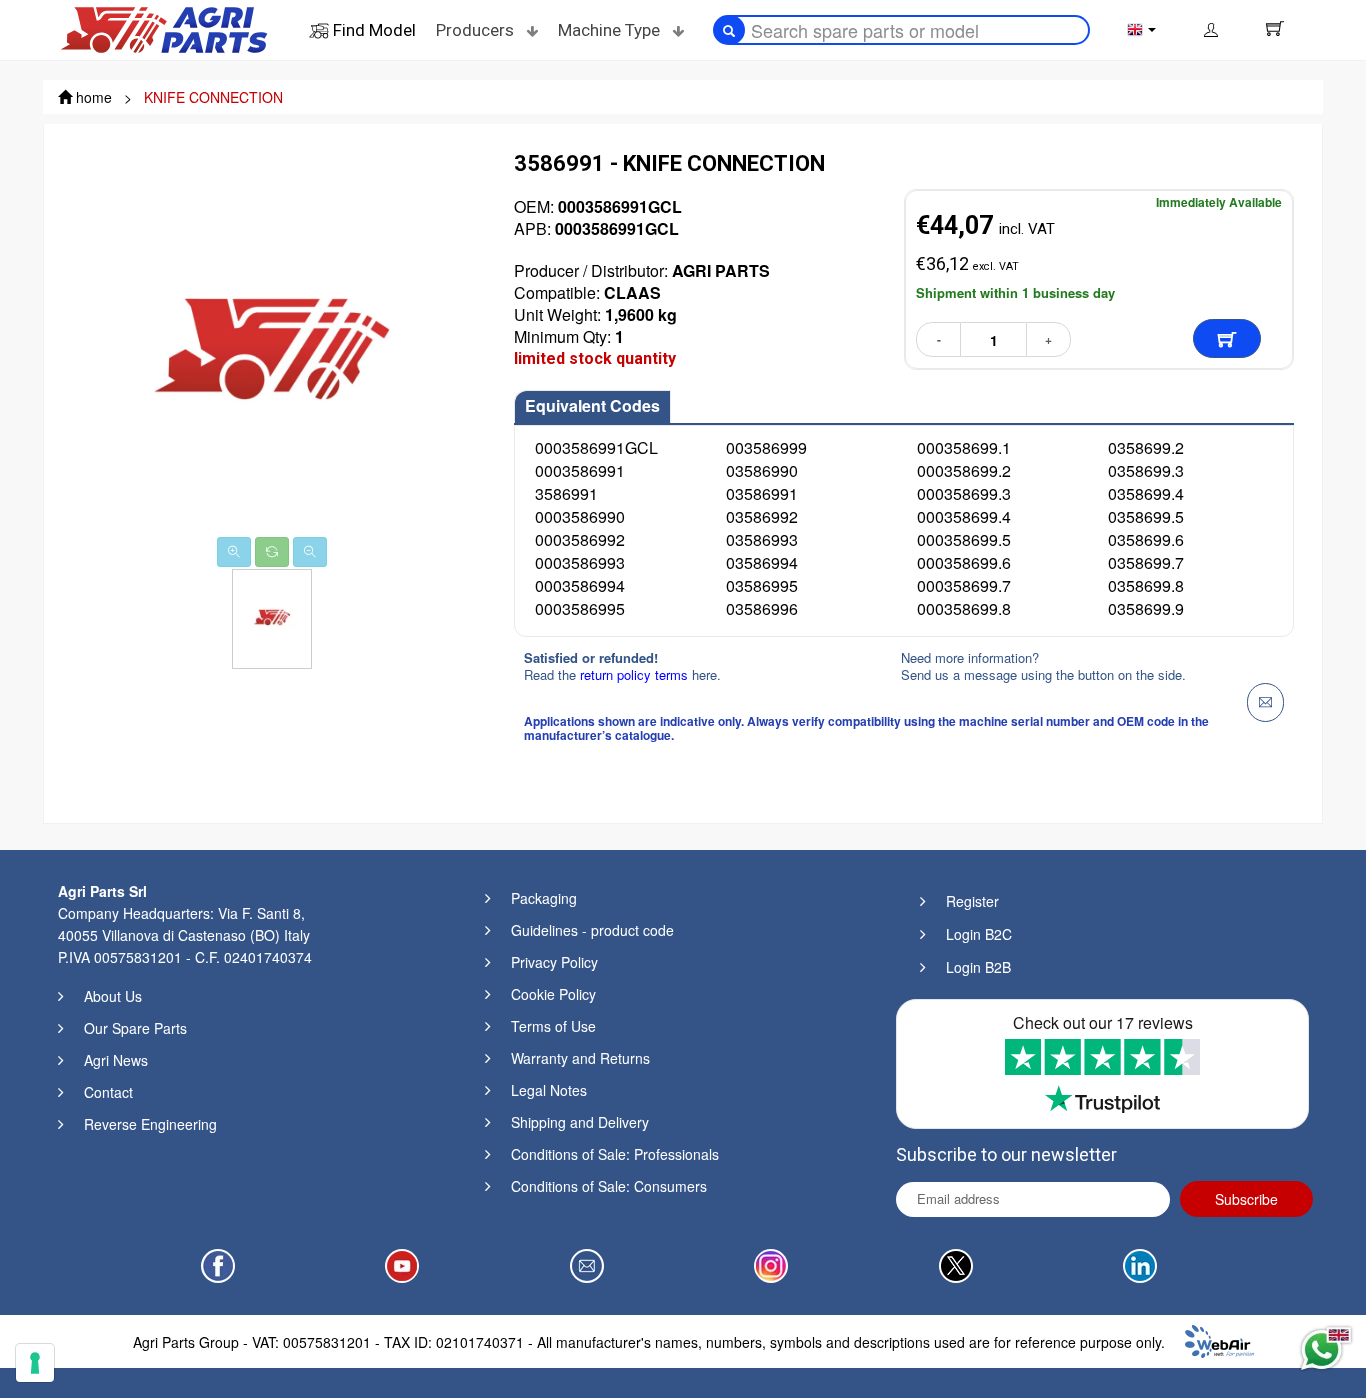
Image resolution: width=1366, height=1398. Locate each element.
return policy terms (636, 674)
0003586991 (580, 470)
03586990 (762, 470)
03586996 (762, 608)
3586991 (566, 493)
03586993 (762, 539)
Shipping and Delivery (580, 1122)
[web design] (1219, 1339)
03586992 (762, 516)
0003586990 (580, 516)
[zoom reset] (272, 552)
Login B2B (978, 967)
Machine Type (611, 30)
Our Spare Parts (135, 1028)
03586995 (762, 585)
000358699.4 (964, 516)
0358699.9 (1146, 608)
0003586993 (580, 562)
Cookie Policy (553, 994)
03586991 (762, 493)
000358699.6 (964, 562)
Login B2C (979, 934)
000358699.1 (964, 447)
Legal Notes (549, 1090)
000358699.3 (964, 493)
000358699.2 (964, 470)
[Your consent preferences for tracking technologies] (35, 1363)
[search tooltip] (729, 30)
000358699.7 (964, 585)
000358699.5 (964, 539)
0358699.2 (1146, 447)
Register (972, 901)
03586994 (762, 562)
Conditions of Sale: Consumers (609, 1186)
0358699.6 (1146, 539)
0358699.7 (1146, 562)
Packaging (544, 898)
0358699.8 (1146, 585)
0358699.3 (1146, 470)
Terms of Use (553, 1026)
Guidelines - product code (592, 930)
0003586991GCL (596, 447)
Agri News (116, 1060)
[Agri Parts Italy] (164, 28)
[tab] (592, 407)
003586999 (766, 447)
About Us (113, 996)
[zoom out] (310, 552)
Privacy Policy (554, 962)
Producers (477, 30)
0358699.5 (1146, 516)
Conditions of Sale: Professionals (615, 1154)
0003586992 (580, 539)
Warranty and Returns (580, 1058)
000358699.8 (964, 608)
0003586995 (580, 608)
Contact (108, 1092)
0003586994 (580, 585)
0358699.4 (1146, 493)
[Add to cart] (1227, 338)
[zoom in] (234, 552)
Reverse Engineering (150, 1124)
